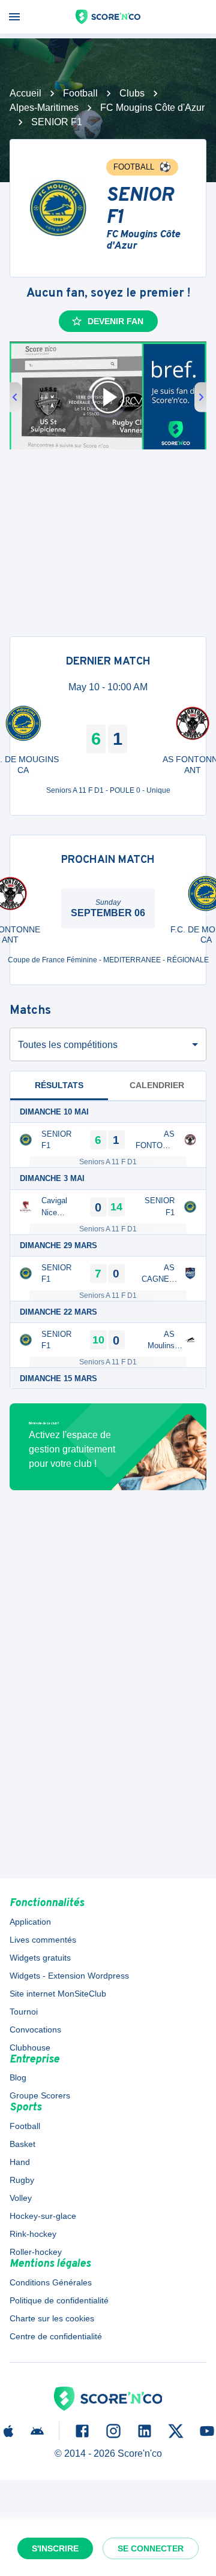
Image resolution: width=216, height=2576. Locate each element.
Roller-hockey (36, 2252)
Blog (18, 2077)
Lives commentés (43, 1940)
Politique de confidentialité (59, 2300)
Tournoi (24, 2012)
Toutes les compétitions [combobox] (68, 1045)
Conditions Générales (51, 2282)
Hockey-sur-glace (43, 2216)
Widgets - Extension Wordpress (69, 1976)
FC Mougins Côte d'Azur (152, 108)
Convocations (35, 2030)
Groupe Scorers (40, 2095)
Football (80, 93)
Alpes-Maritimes (44, 108)
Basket (22, 2144)
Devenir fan (115, 321)
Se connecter (151, 2548)
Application (30, 1922)
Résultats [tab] (59, 1085)
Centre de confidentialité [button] (56, 2336)
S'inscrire (55, 2548)
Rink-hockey (33, 2234)
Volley (21, 2198)
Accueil (25, 93)
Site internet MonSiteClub (58, 1994)
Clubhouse (30, 2047)
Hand (20, 2162)
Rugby (22, 2180)
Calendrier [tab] (157, 1085)
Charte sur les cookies (52, 2318)
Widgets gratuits (40, 1958)
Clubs (132, 93)
